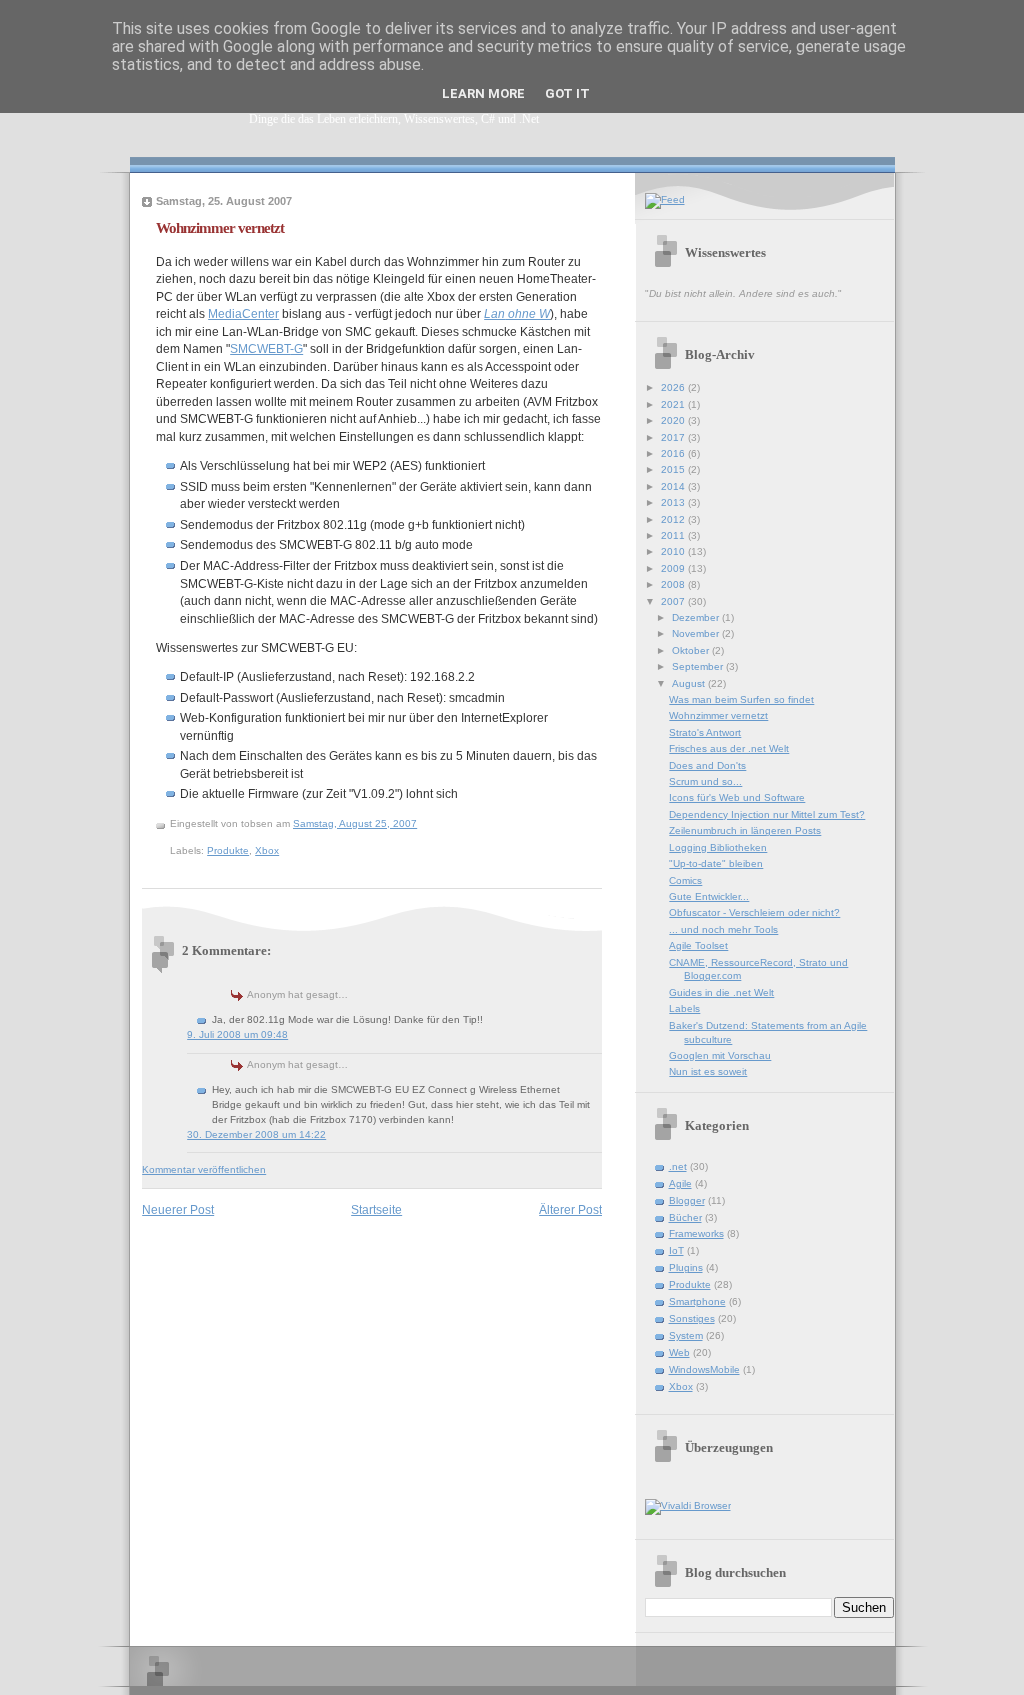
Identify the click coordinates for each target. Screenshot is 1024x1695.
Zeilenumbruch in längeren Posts (745, 830)
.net (678, 1166)
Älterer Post (570, 1209)
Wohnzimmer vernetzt (220, 227)
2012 (674, 519)
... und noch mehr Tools (723, 929)
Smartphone (697, 1301)
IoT (676, 1250)
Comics (685, 880)
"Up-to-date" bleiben (716, 863)
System (686, 1335)
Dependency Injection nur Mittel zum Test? (767, 814)
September (699, 666)
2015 (674, 469)
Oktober (692, 650)
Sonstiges (692, 1318)
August (690, 683)
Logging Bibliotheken (718, 847)
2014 (674, 486)
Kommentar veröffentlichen (204, 1169)
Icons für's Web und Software (737, 797)
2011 (674, 535)
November (697, 633)
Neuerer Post (178, 1209)
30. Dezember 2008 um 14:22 (256, 1134)
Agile (680, 1183)
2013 (674, 502)
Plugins (686, 1267)
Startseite (376, 1209)
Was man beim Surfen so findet (741, 699)
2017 (674, 437)
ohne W (517, 313)
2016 (674, 453)
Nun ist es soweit (708, 1071)
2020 (674, 420)
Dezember (697, 617)
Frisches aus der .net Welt (729, 748)
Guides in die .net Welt (721, 992)
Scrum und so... (705, 781)
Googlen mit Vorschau (720, 1055)
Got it (567, 93)
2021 (674, 404)
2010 (674, 551)
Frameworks (696, 1233)
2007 (674, 601)
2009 (674, 568)
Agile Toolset (698, 945)
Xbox (267, 850)
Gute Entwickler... (709, 896)
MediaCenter (243, 313)
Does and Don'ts (707, 765)
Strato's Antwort (705, 732)
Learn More (483, 93)
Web (679, 1352)
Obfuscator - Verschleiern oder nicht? (754, 912)
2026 (674, 387)
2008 (674, 584)
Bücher (685, 1217)
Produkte (228, 850)
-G (266, 348)
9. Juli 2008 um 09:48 (237, 1034)
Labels (684, 1008)
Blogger (687, 1200)
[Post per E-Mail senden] (433, 823)
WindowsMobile (704, 1369)
